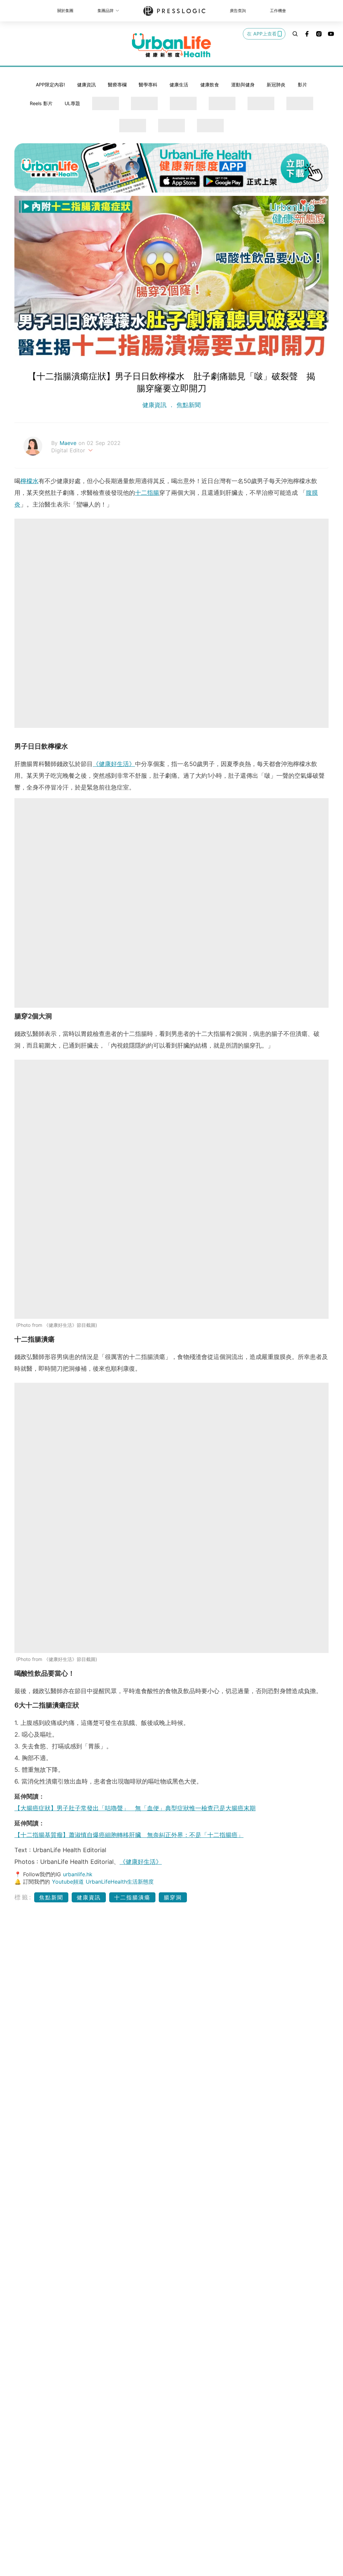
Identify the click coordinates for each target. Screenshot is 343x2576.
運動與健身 (243, 85)
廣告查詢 (238, 11)
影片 (302, 85)
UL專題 (72, 103)
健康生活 (179, 85)
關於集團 (65, 11)
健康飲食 (210, 85)
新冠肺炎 (276, 85)
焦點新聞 (188, 405)
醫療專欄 (117, 85)
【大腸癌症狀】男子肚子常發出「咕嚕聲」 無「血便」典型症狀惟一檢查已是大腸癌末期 (135, 1808)
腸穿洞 (173, 1897)
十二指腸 (147, 493)
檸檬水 (29, 481)
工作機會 (278, 11)
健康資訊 (86, 85)
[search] (295, 34)
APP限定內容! (50, 85)
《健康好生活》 (114, 764)
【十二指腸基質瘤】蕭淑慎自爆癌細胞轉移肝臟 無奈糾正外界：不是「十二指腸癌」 (129, 1835)
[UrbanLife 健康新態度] (171, 45)
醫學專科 (148, 85)
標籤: (23, 1897)
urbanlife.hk (78, 1874)
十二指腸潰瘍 (132, 1897)
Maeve (69, 443)
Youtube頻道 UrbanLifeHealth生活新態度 (103, 1882)
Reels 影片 (41, 103)
